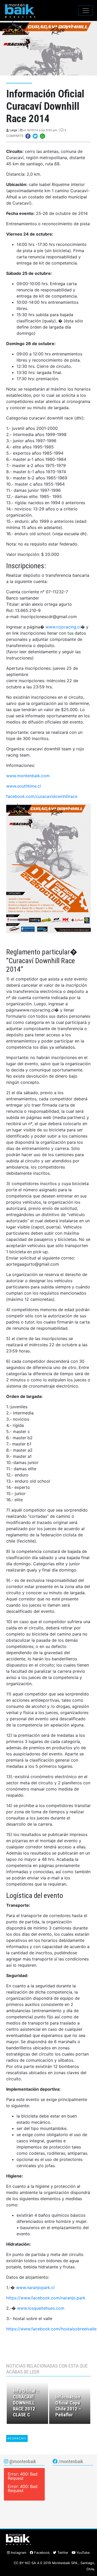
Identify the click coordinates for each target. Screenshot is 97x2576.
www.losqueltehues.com (41, 2308)
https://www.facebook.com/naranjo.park (46, 2298)
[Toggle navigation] (86, 11)
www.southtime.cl (24, 786)
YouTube (82, 2553)
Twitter (62, 2553)
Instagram (18, 2553)
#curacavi (17, 2438)
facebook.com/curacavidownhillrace (42, 796)
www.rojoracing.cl (63, 627)
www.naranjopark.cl (35, 2287)
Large (13, 130)
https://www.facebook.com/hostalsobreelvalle (51, 2329)
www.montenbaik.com (28, 776)
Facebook (41, 2553)
